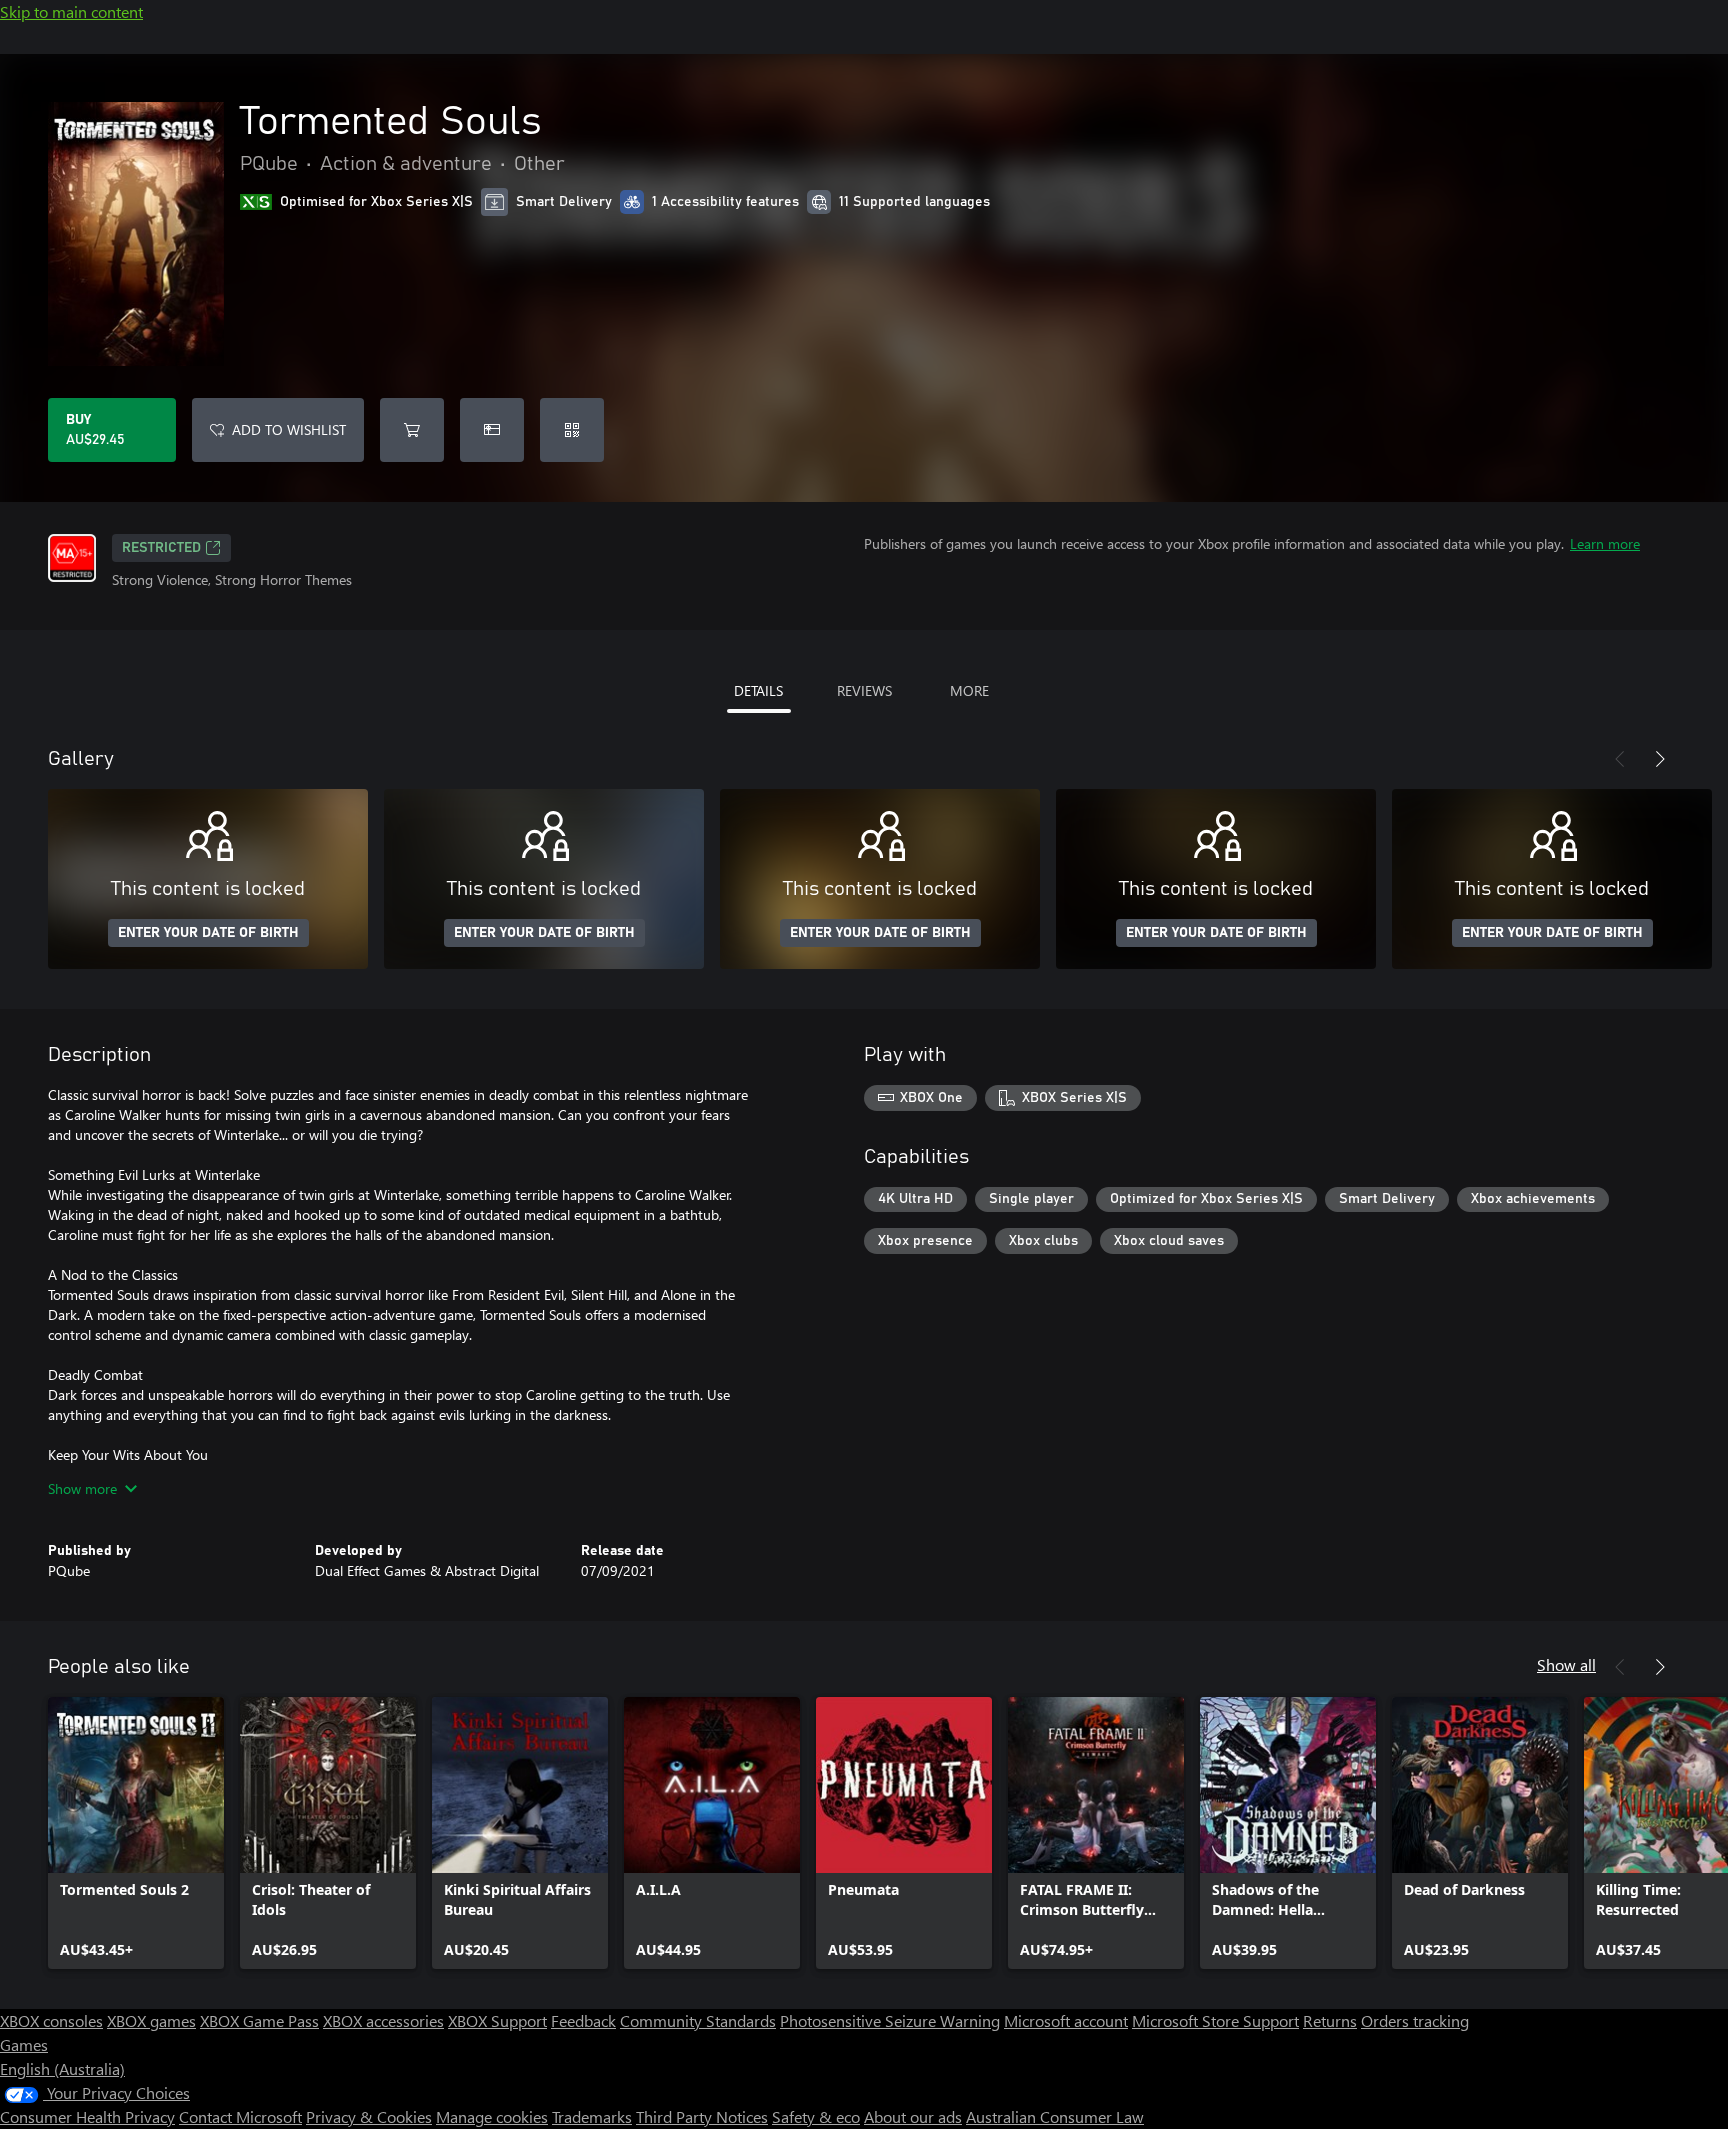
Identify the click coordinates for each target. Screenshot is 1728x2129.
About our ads (913, 2116)
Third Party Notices (702, 2116)
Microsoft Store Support (1215, 2020)
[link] (136, 1833)
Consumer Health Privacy (87, 2116)
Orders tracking (1415, 2020)
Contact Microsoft (240, 2116)
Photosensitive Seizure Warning (890, 2020)
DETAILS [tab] (758, 690)
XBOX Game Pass (259, 2020)
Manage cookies (492, 2116)
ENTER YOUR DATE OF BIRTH (208, 933)
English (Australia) (62, 2068)
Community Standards (698, 2020)
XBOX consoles (51, 2020)
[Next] (1660, 759)
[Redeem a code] (572, 430)
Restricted (161, 548)
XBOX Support (497, 2020)
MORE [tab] (969, 690)
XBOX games (151, 2020)
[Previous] (1620, 759)
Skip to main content (71, 11)
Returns (1330, 2020)
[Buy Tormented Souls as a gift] (492, 430)
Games (24, 2044)
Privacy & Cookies (369, 2116)
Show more (82, 1488)
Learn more (1605, 543)
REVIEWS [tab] (864, 690)
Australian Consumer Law (1055, 2116)
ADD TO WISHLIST (289, 429)
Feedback (583, 2020)
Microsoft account (1066, 2020)
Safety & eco (816, 2116)
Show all (1566, 1664)
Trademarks (592, 2116)
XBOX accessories (383, 2020)
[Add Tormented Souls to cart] (412, 430)
